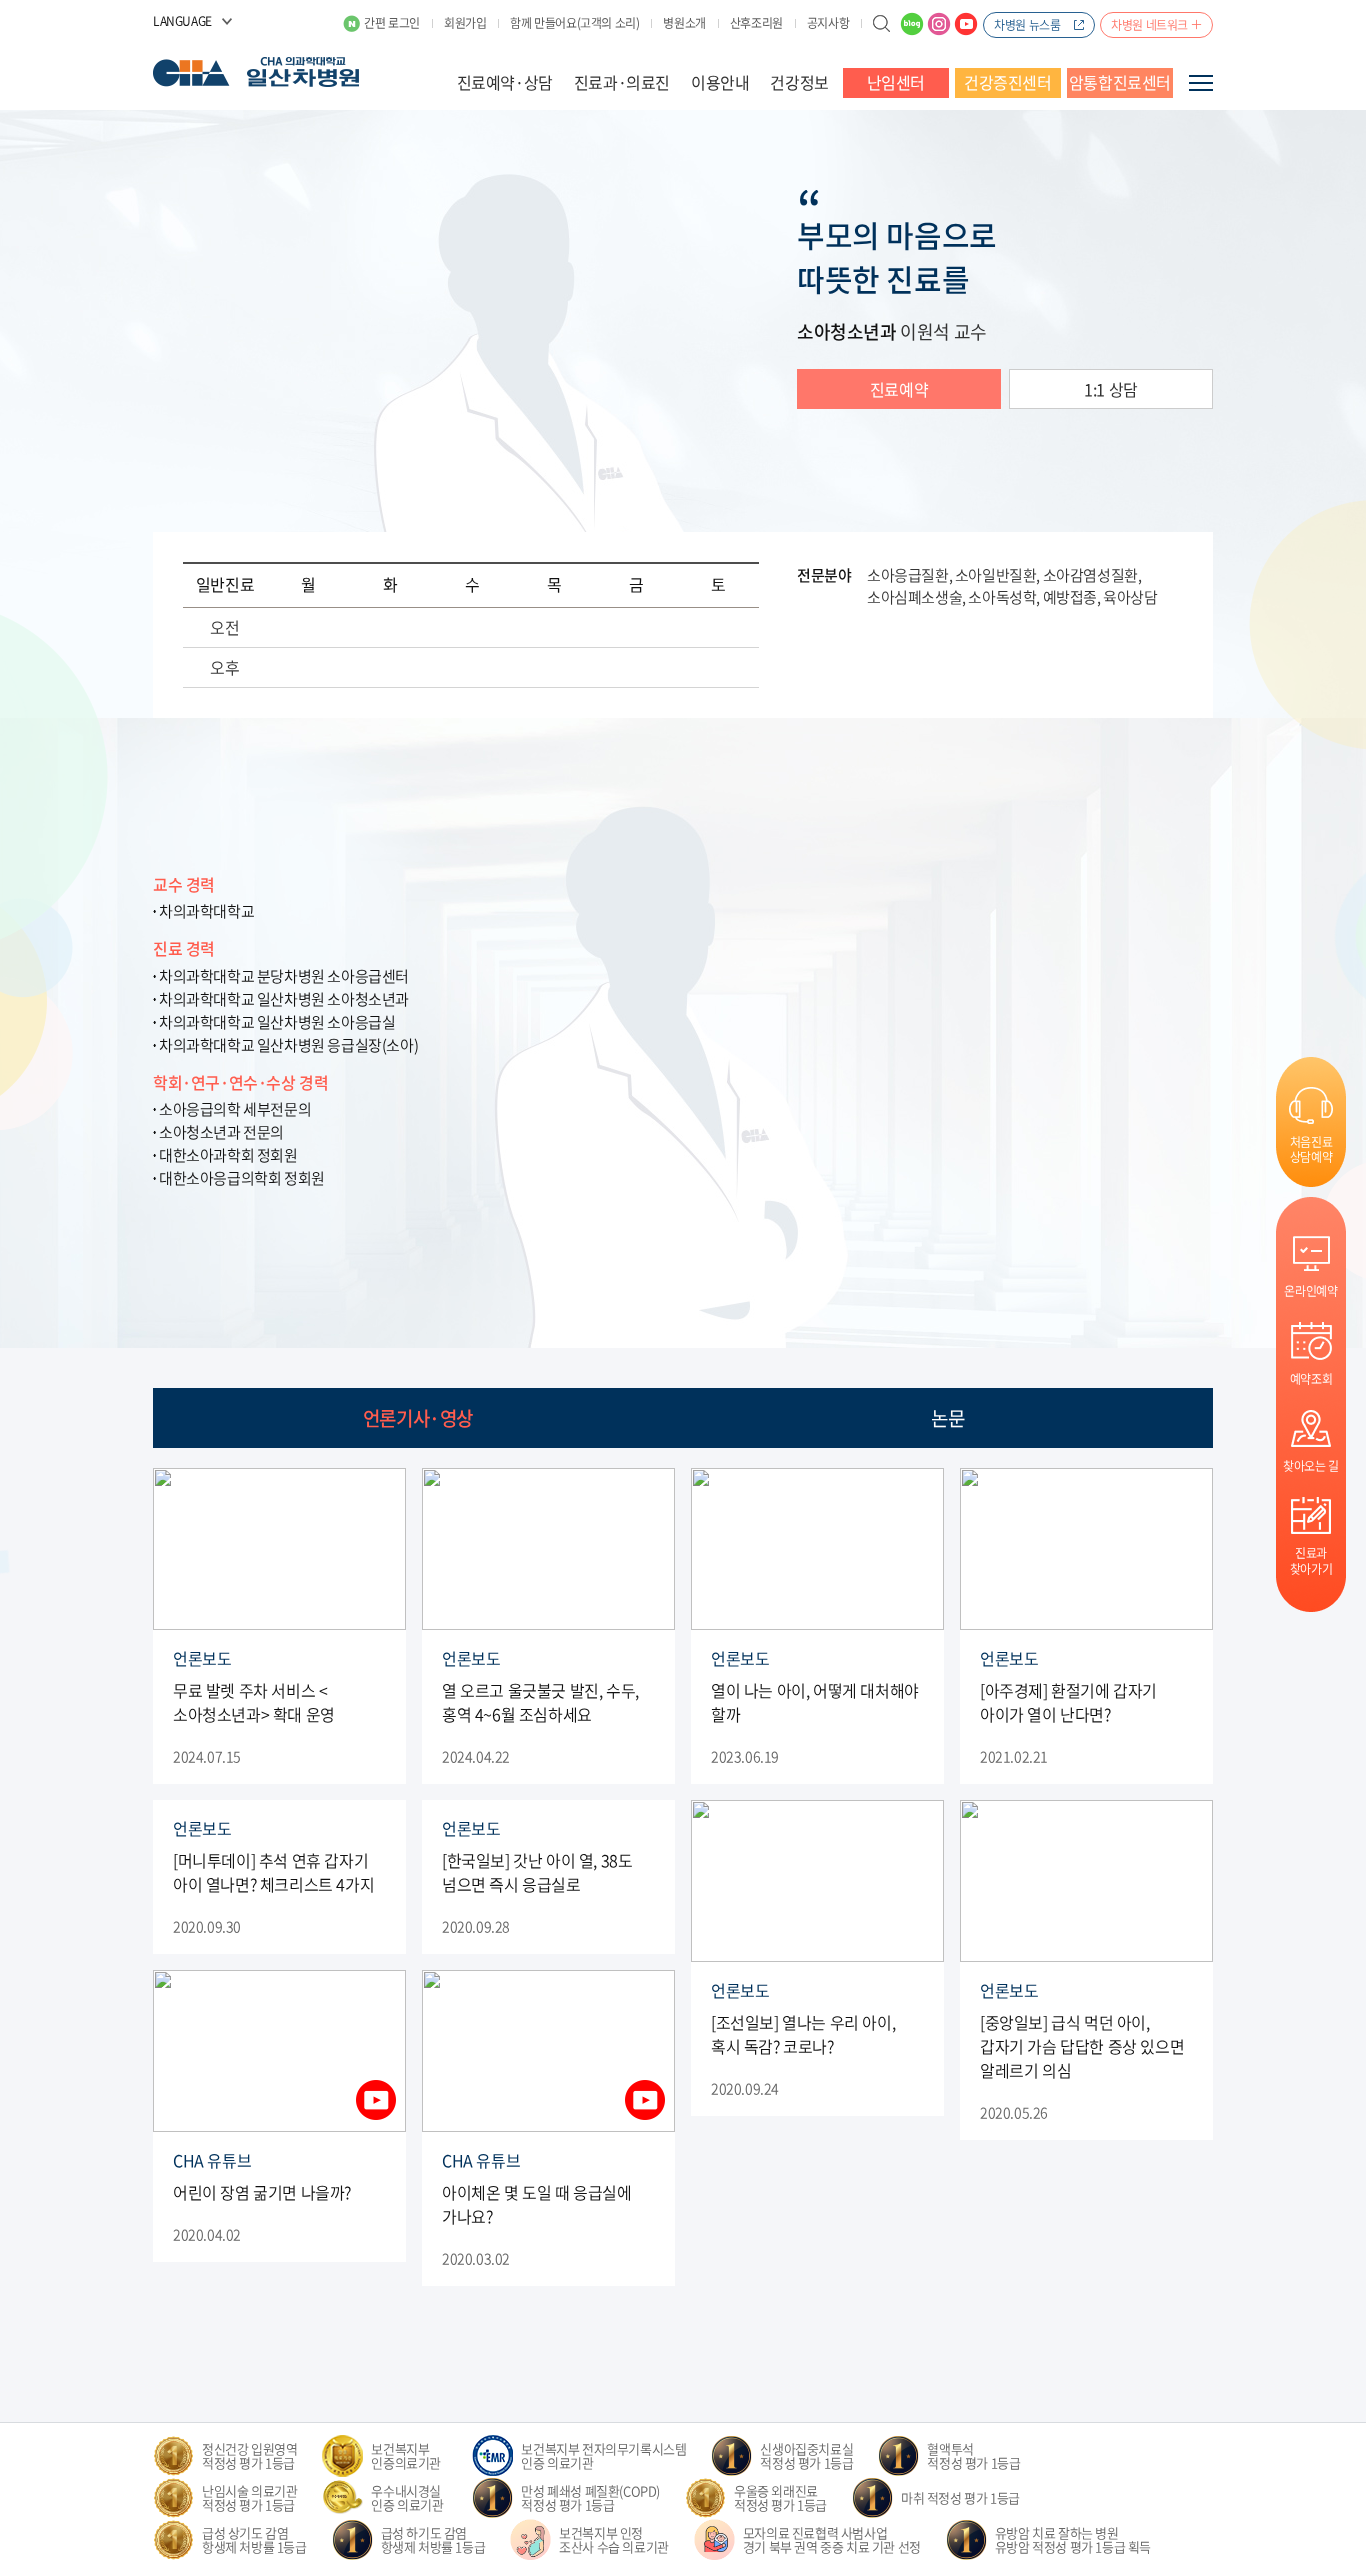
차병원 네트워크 (1149, 25)
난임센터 (896, 82)
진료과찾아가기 (1311, 1560)
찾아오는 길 (1311, 1465)
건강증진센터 (1008, 82)
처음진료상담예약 (1311, 1149)
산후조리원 (756, 23)
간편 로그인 (392, 23)
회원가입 (465, 23)
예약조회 (1311, 1378)
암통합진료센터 (1120, 82)
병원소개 (684, 23)
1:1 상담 (1111, 389)
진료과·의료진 (622, 82)
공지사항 (828, 23)
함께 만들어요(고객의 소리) (574, 23)
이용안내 (720, 82)
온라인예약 (1310, 1290)
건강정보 (799, 82)
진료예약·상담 (505, 82)
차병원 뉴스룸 (1027, 25)
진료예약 (899, 389)
